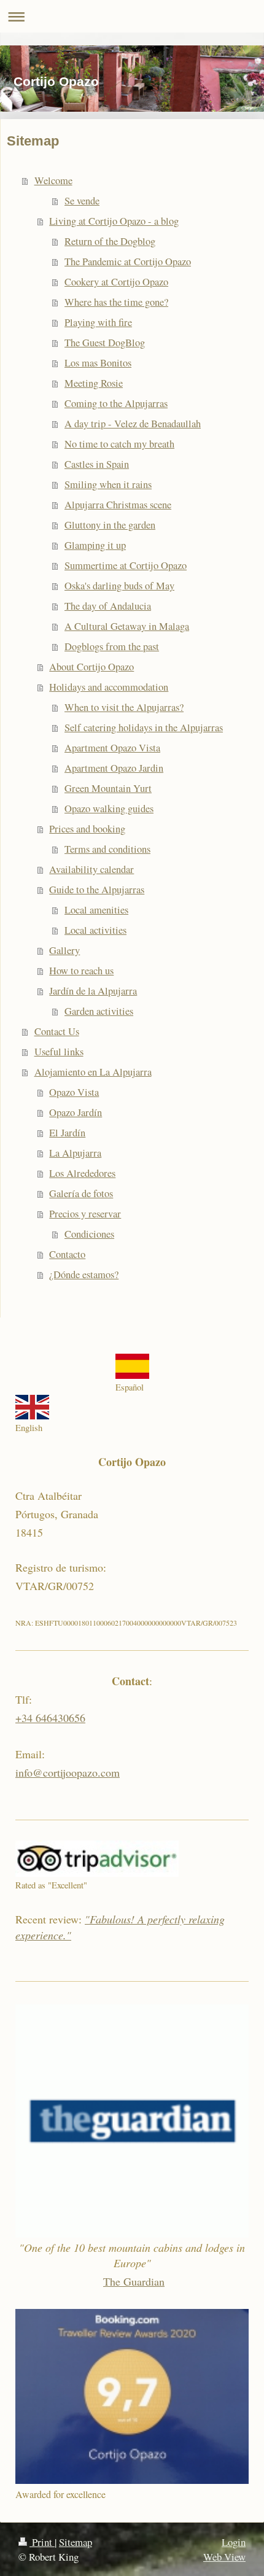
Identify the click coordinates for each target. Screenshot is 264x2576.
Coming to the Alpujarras (116, 403)
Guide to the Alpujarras (97, 890)
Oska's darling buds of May (119, 586)
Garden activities (99, 1011)
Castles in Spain (97, 464)
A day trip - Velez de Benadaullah (133, 424)
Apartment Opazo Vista (112, 748)
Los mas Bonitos (98, 363)
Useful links (59, 1052)
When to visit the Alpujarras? (124, 707)
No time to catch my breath (119, 444)
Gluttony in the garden (110, 525)
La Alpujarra (75, 1153)
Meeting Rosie (94, 383)
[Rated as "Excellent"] (97, 1859)
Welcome (53, 180)
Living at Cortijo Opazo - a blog (114, 221)
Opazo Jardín (76, 1112)
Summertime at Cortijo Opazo (126, 565)
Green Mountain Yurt (108, 788)
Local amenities (96, 910)
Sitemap (76, 2542)
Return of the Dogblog (110, 241)
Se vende (82, 201)
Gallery (64, 950)
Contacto (67, 1254)
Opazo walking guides (109, 809)
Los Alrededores (82, 1173)
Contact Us (57, 1031)
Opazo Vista (74, 1092)
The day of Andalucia (108, 606)
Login (234, 2542)
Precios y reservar (85, 1214)
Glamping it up (95, 545)
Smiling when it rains (108, 484)
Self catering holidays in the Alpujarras (144, 727)
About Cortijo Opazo (91, 667)
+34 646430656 (50, 1718)
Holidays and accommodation (109, 687)
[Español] (132, 1366)
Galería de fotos (81, 1193)
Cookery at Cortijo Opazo (116, 282)
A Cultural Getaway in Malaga (127, 626)
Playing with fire (98, 322)
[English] (32, 1407)
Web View (224, 2557)
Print (42, 2542)
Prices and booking (87, 829)
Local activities (95, 930)
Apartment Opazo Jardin (114, 768)
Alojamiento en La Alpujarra (93, 1072)
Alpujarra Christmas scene (118, 505)
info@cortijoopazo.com (68, 1772)
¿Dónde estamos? (84, 1274)
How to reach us (81, 971)
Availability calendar (91, 869)
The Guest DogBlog (105, 343)
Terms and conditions (107, 849)
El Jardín (67, 1133)
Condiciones (89, 1234)
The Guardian (134, 2281)
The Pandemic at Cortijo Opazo (128, 262)
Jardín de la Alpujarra (93, 991)
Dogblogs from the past (112, 646)
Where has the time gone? (116, 302)
